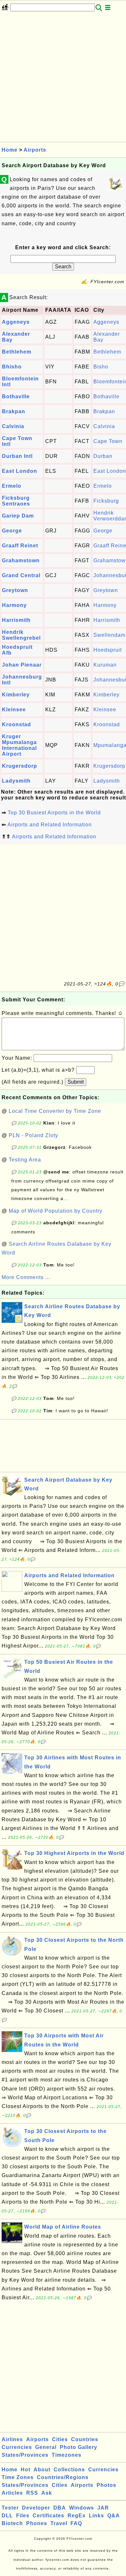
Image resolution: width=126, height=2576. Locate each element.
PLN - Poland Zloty (33, 1135)
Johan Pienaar (22, 665)
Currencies (17, 2447)
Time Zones (18, 2477)
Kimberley (16, 695)
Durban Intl (17, 456)
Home (10, 150)
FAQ (76, 2523)
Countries (85, 2439)
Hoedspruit (108, 650)
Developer (36, 2508)
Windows (82, 2508)
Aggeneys (16, 322)
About (42, 2470)
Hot (26, 2470)
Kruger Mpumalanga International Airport (19, 745)
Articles (12, 2493)
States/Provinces (25, 2455)
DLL (7, 2516)
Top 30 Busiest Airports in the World (54, 813)
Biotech (12, 2523)
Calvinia (13, 426)
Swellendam (109, 635)
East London (20, 471)
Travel (59, 2523)
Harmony (14, 605)
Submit (76, 1082)
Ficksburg (106, 501)
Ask (47, 2493)
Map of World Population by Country (56, 1211)
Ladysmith (16, 781)
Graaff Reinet (20, 546)
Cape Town (108, 441)
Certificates (48, 2516)
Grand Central (21, 575)
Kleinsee (14, 710)
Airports (35, 150)
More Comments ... (26, 1277)
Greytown (15, 590)
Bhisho (12, 367)
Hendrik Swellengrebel (21, 635)
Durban (103, 456)
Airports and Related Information (50, 825)
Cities (60, 2439)
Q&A (114, 2516)
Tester (10, 2508)
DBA (60, 2508)
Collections (69, 2470)
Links (96, 2516)
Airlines (12, 2439)
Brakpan (14, 411)
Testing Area (25, 1160)
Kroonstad (16, 724)
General (46, 2447)
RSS (32, 2493)
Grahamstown (21, 560)
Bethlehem (17, 352)
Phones (37, 2523)
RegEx (77, 2516)
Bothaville (16, 396)
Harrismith (16, 620)
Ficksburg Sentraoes (16, 501)
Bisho (101, 367)
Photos (106, 2485)
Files (23, 2516)
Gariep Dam (18, 516)
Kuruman (105, 665)
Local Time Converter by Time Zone (55, 1111)
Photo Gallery (79, 2447)
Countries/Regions (63, 2477)
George (12, 531)
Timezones (67, 2455)
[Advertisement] (63, 79)
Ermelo (12, 486)
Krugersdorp (20, 766)
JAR (103, 2508)
